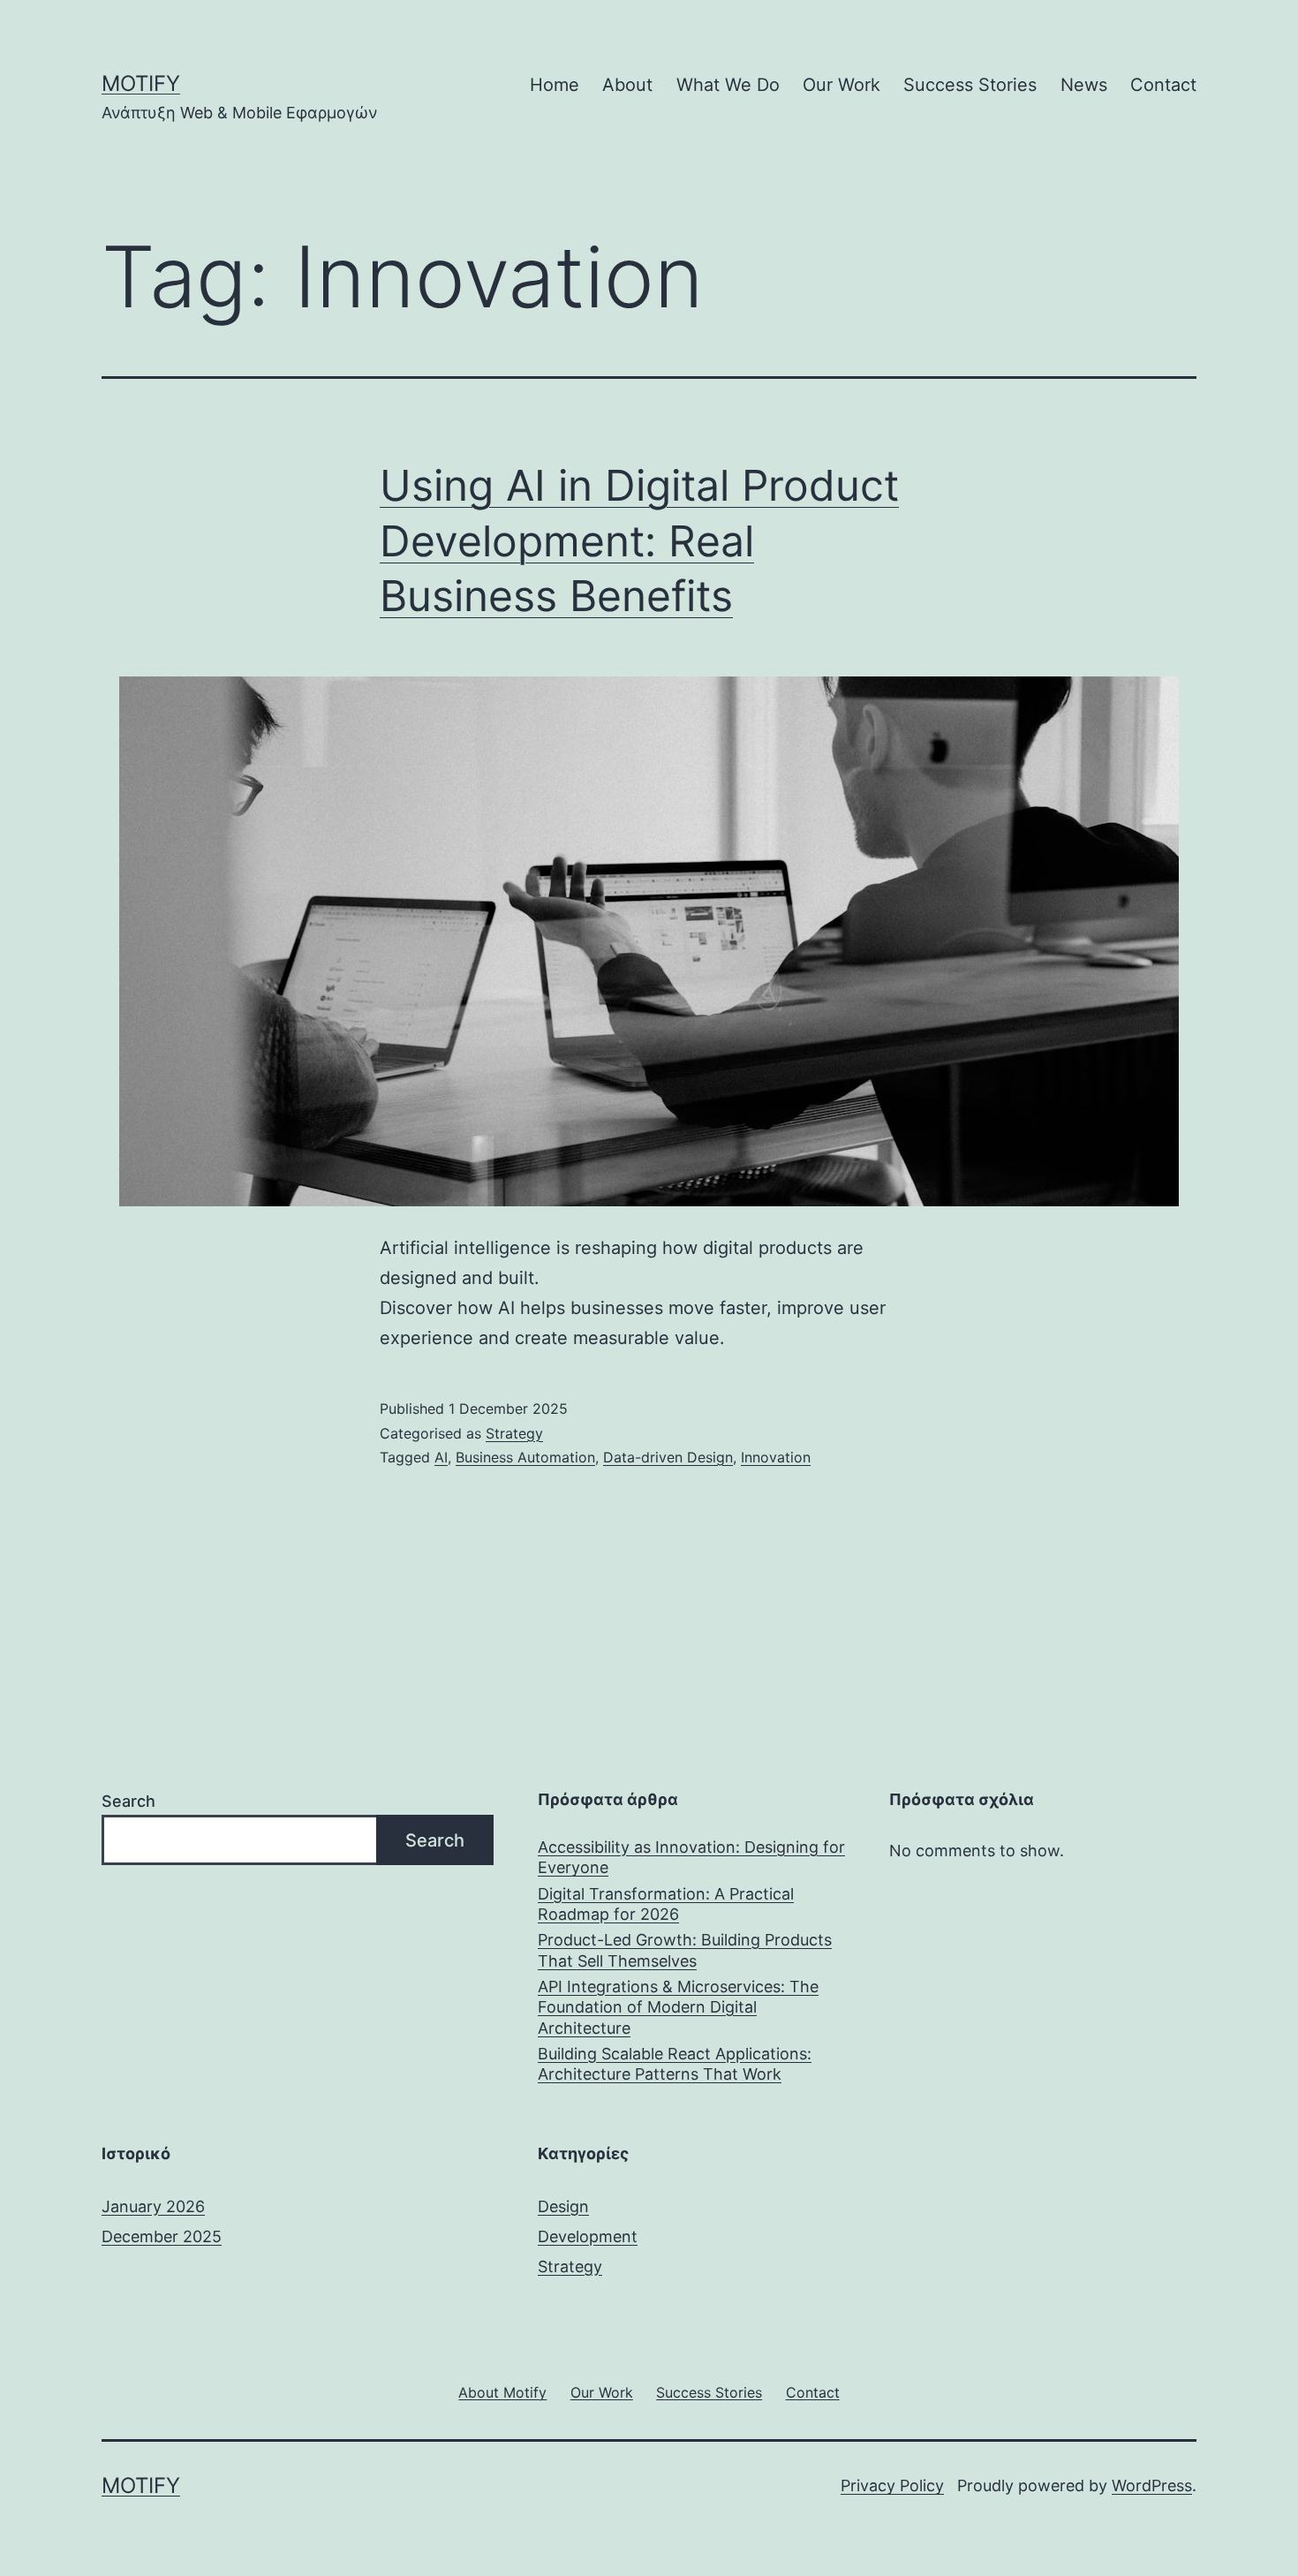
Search (128, 1801)
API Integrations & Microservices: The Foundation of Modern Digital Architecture (678, 2007)
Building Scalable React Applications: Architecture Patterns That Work (675, 2064)
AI (441, 1457)
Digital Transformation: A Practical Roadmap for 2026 (666, 1904)
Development (588, 2236)
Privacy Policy (892, 2485)
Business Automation (525, 1457)
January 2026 (153, 2206)
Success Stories (970, 85)
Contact (1163, 85)
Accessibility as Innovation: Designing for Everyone (691, 1857)
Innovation (776, 1457)
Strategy (514, 1433)
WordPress (1152, 2485)
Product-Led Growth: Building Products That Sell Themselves (685, 1950)
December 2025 (162, 2236)
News (1084, 85)
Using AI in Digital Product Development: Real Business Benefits (639, 540)
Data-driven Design (668, 1457)
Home (555, 85)
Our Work (841, 85)
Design (563, 2206)
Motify (141, 83)
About (627, 85)
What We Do (728, 85)
